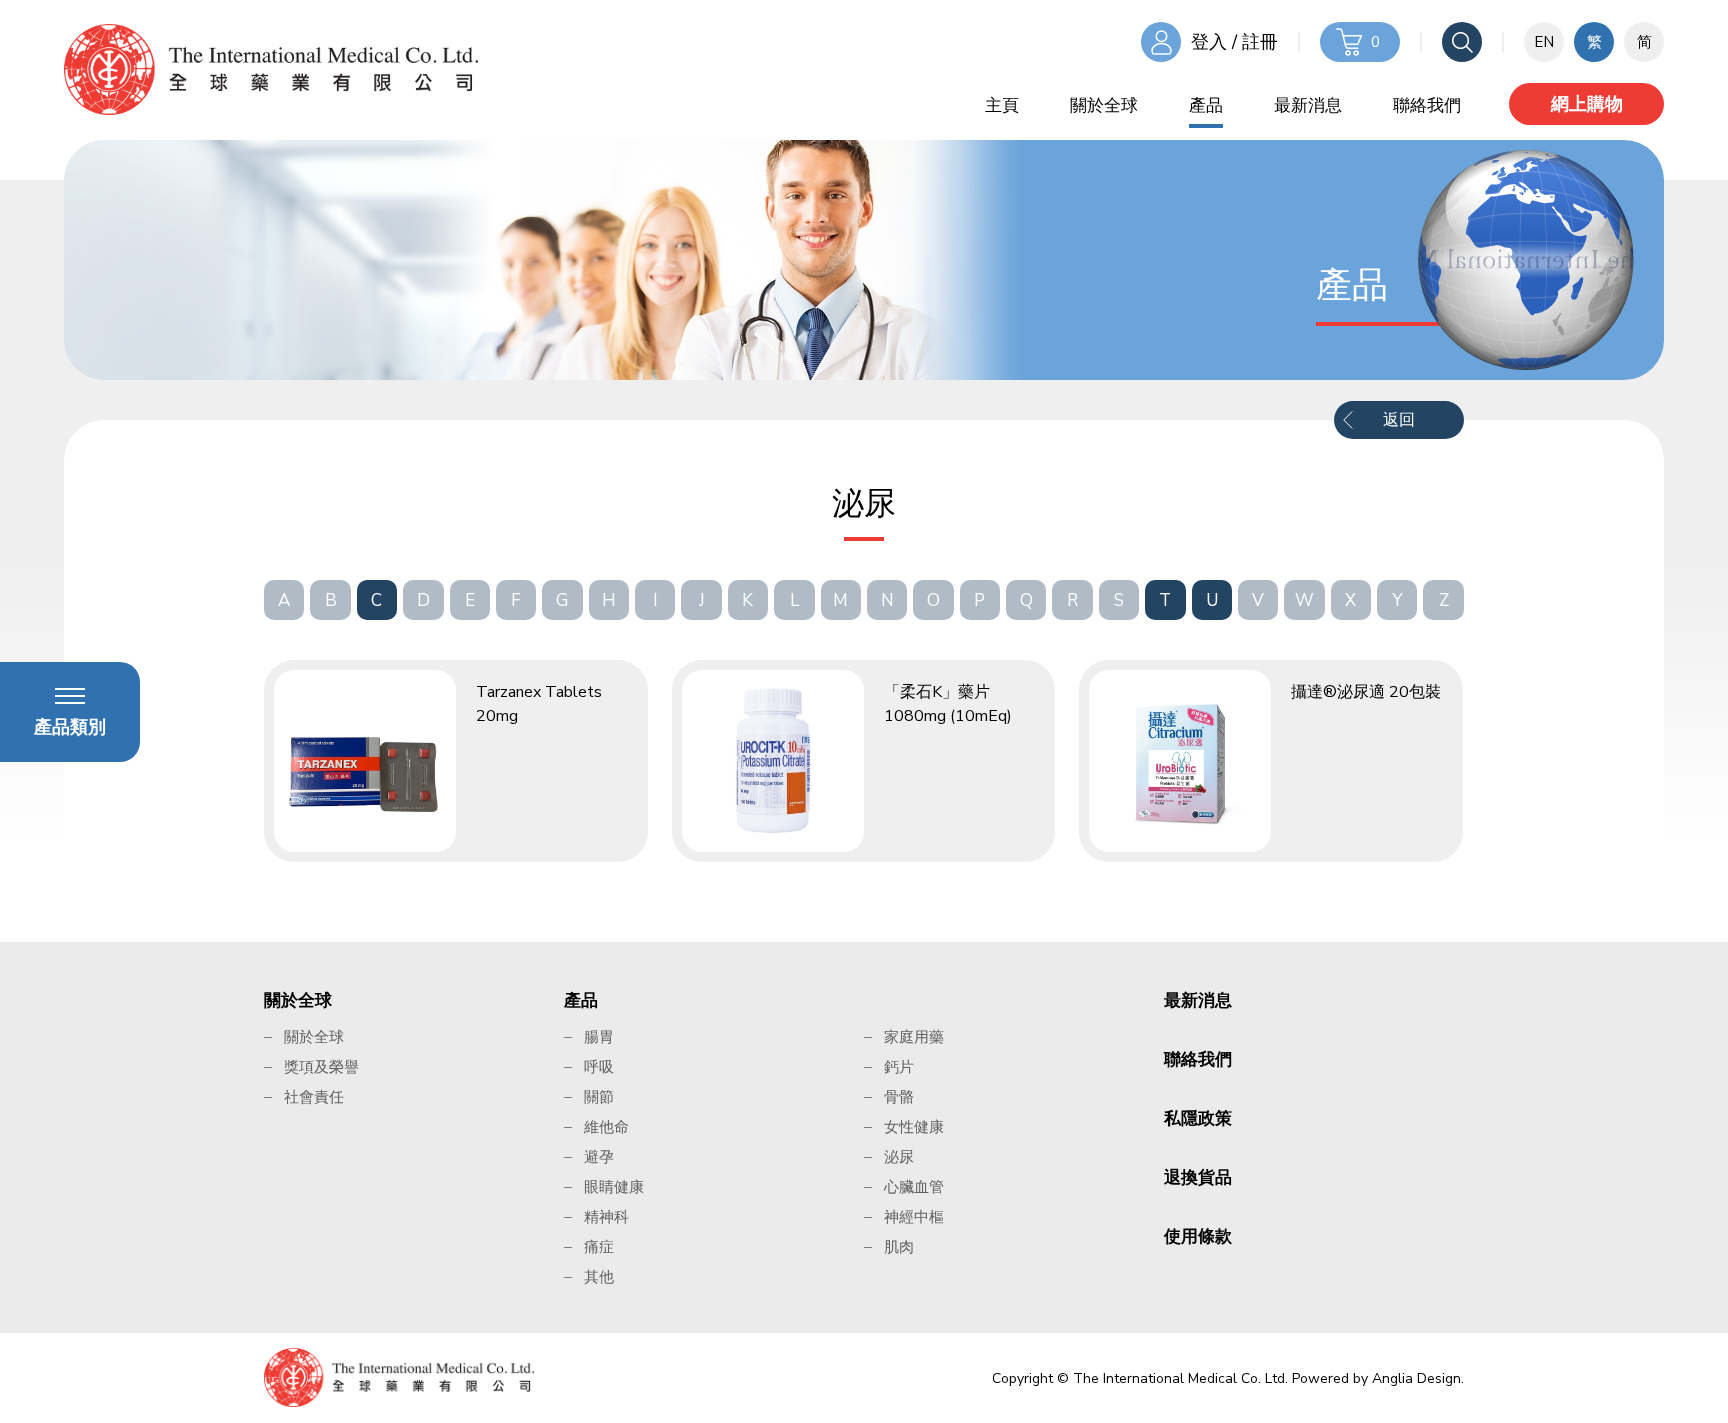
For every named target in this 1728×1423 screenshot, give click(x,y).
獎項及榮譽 (321, 1067)
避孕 (599, 1157)
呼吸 (599, 1067)
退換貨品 (1198, 1177)
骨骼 (899, 1097)
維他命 (606, 1127)
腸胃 (599, 1037)
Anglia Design (1416, 1378)
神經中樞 (914, 1217)
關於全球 (1104, 105)
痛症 (599, 1247)
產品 (1206, 105)
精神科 (606, 1217)
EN (1544, 42)
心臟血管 (914, 1187)
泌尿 (899, 1157)
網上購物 (1587, 104)
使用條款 (1198, 1236)
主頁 (1002, 105)
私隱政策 (1198, 1118)
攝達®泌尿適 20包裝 (1366, 692)
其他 (599, 1277)
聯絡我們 (1427, 105)
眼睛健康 (614, 1187)
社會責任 (314, 1097)
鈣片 (899, 1067)
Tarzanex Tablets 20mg (539, 704)
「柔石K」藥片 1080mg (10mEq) (948, 704)
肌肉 (899, 1247)
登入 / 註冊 (1234, 42)
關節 (599, 1097)
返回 (1399, 420)
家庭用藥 (914, 1037)
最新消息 (1308, 105)
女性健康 (914, 1127)
